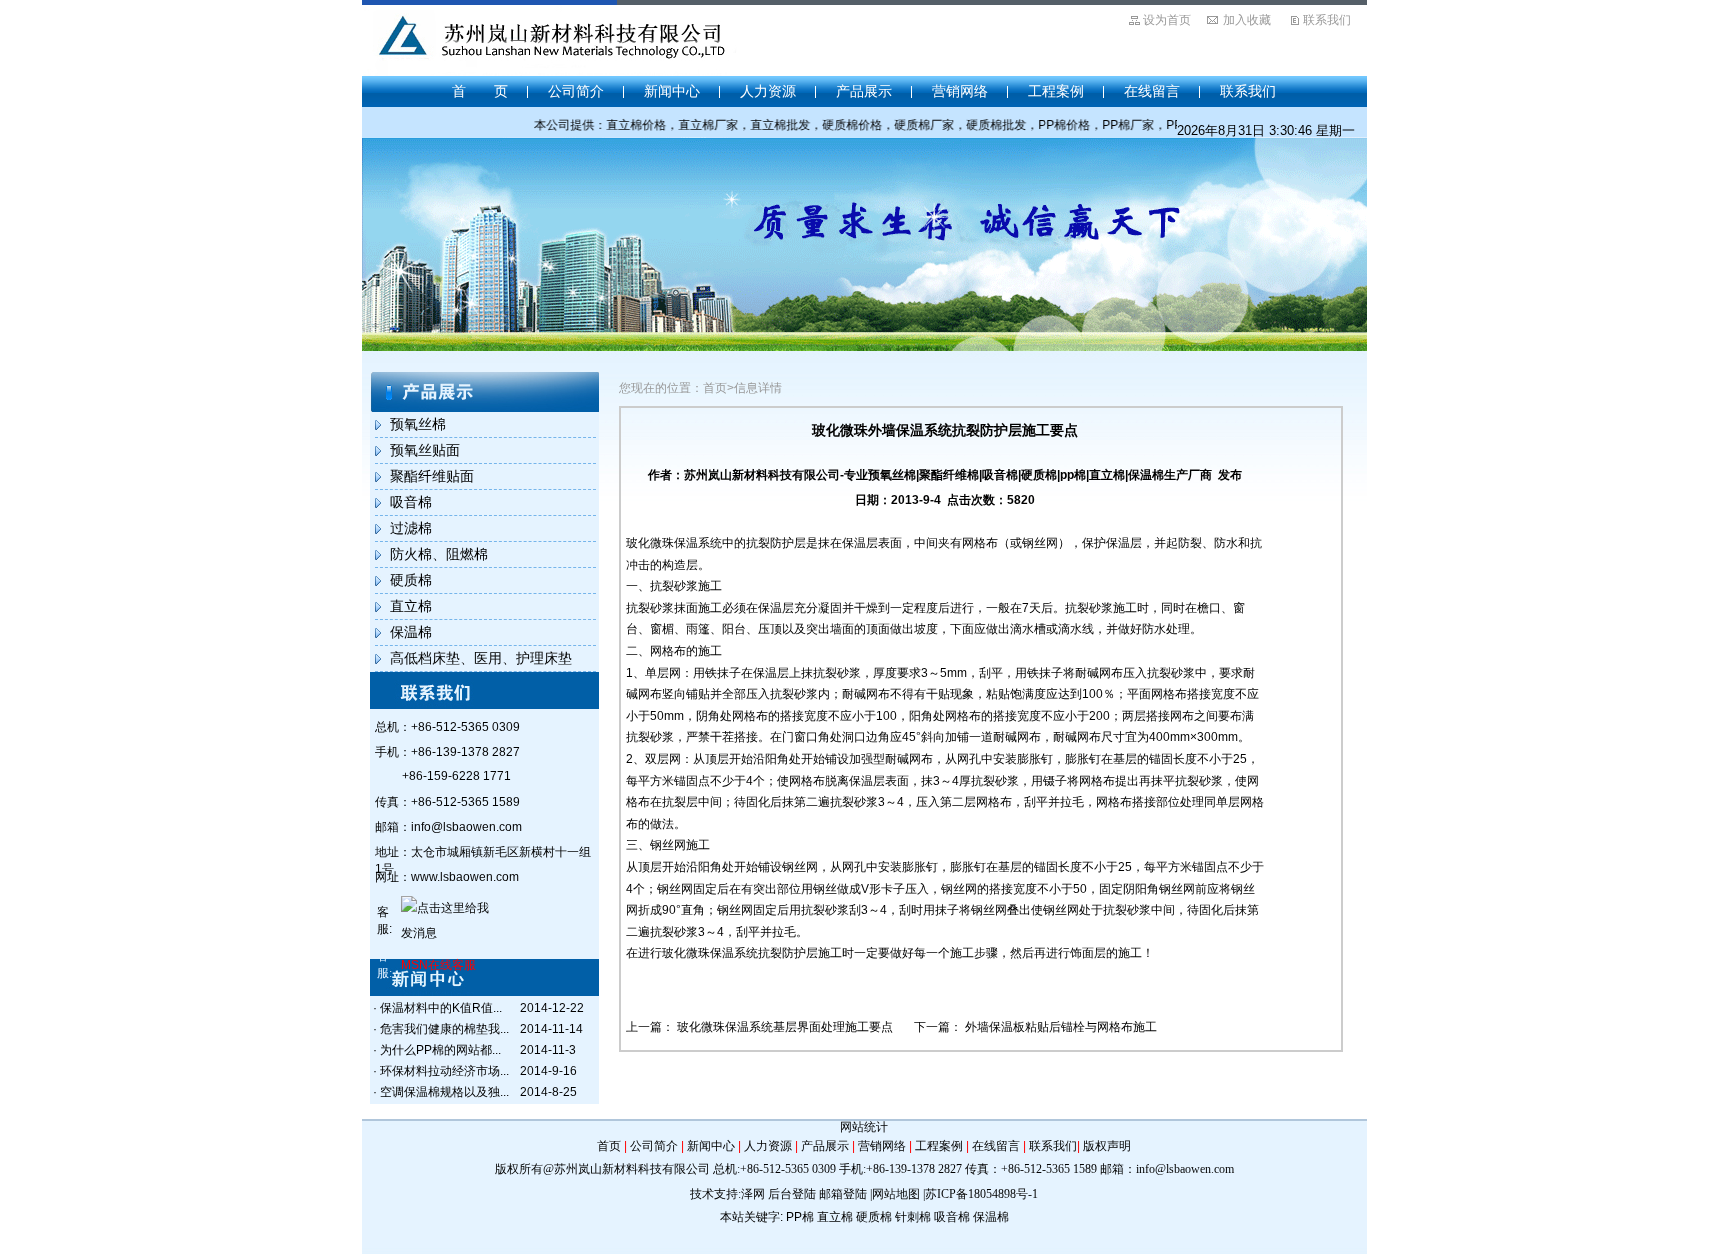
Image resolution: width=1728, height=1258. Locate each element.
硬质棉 (411, 580)
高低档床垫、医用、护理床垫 (481, 658)
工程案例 (1056, 91)
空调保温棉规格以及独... (444, 1092)
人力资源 (768, 91)
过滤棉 (411, 528)
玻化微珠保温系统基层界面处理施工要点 (785, 1027)
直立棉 (411, 606)
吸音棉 (411, 502)
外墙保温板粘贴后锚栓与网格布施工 (1061, 1027)
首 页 (480, 91)
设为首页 (1167, 20)
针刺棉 (913, 1217)
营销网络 (960, 91)
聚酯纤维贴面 (432, 476)
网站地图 (896, 1194)
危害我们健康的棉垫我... (444, 1029)
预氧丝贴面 (425, 450)
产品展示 (864, 91)
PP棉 (800, 1217)
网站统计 (864, 1127)
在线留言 (1152, 91)
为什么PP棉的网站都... (440, 1050)
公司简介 (576, 91)
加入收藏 (1247, 20)
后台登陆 (792, 1194)
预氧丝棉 (418, 424)
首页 (609, 1146)
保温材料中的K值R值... (441, 1008)
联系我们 (1327, 20)
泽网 (753, 1194)
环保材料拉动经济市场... (444, 1071)
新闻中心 (672, 91)
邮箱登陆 (843, 1194)
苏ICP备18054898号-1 (981, 1194)
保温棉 (411, 632)
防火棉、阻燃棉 (439, 554)
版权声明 (1107, 1146)
